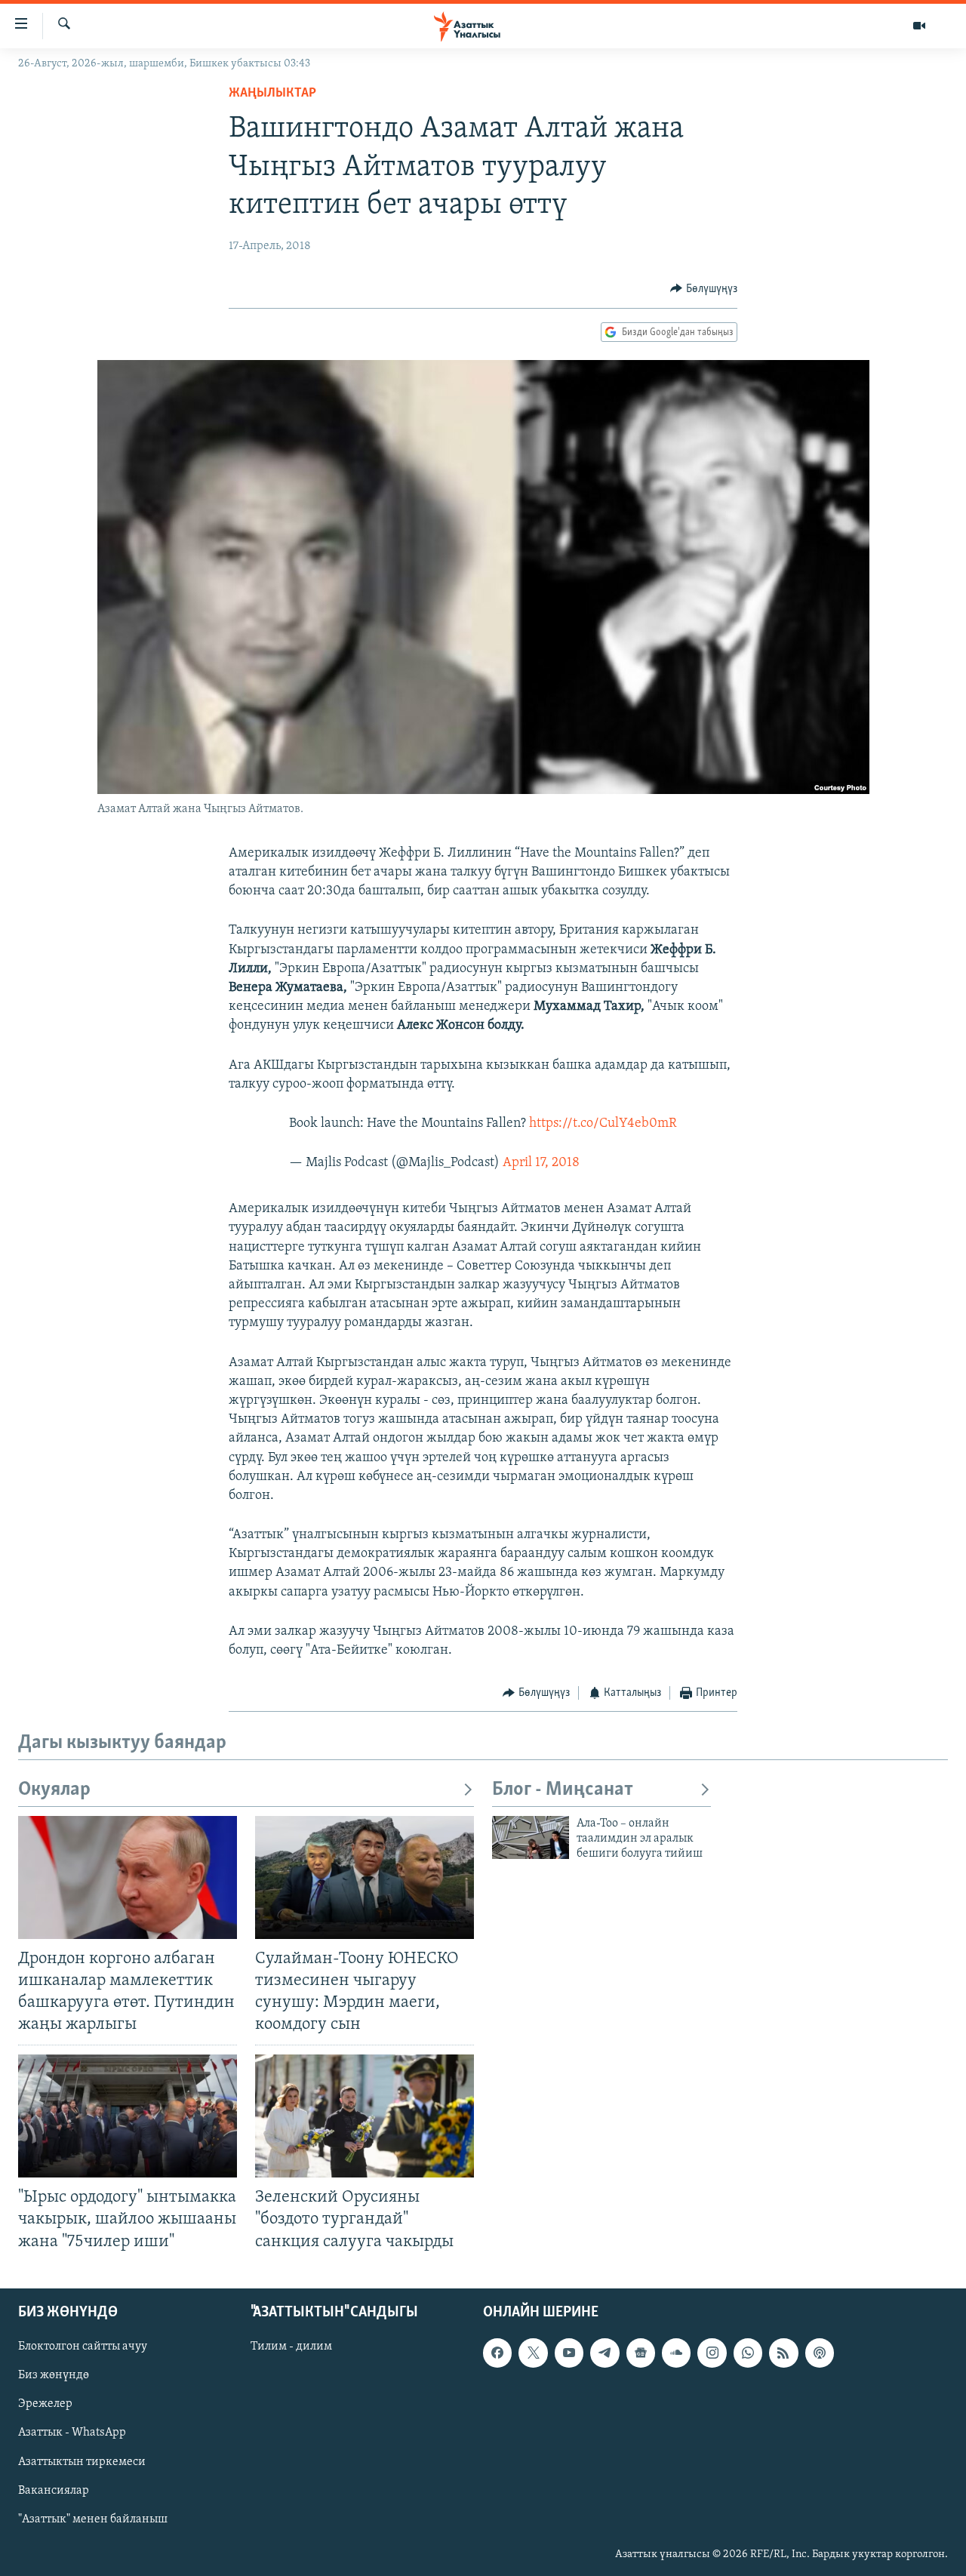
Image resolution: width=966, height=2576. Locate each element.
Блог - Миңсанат (563, 1790)
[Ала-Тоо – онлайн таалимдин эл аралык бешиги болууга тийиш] (531, 1837)
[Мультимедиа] (919, 26)
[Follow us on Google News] (641, 2353)
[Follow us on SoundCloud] (676, 2353)
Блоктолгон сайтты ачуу (83, 2347)
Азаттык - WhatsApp (72, 2433)
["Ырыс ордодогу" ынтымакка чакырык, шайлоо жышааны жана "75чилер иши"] (128, 2116)
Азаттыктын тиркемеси (82, 2461)
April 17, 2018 (541, 1163)
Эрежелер (45, 2404)
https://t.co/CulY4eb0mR (603, 1124)
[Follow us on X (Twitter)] (533, 2353)
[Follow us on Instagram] (712, 2353)
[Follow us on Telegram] (605, 2353)
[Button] (704, 289)
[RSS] (783, 2353)
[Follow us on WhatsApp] (748, 2353)
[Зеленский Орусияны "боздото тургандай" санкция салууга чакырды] (365, 2116)
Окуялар (54, 1790)
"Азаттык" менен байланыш (93, 2519)
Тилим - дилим (291, 2347)
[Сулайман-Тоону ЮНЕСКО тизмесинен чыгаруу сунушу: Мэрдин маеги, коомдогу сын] (365, 1877)
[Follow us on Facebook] (497, 2353)
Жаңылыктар (272, 94)
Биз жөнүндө (54, 2375)
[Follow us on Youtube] (569, 2353)
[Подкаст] (820, 2353)
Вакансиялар (54, 2490)
